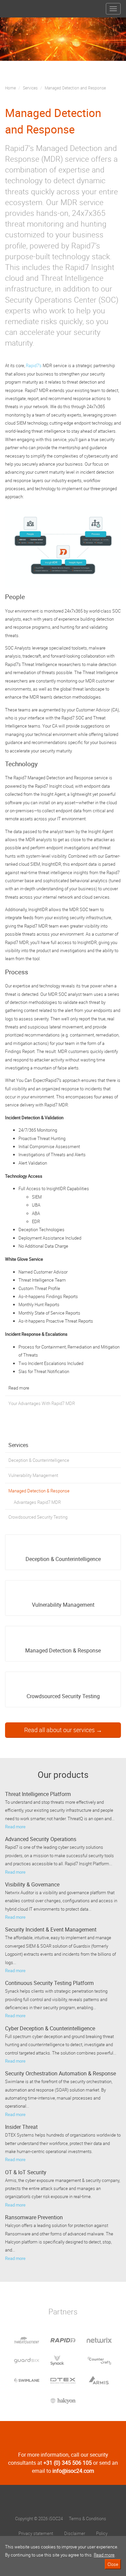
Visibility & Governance (32, 1884)
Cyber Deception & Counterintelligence (50, 2028)
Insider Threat (21, 2127)
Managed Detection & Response (39, 1491)
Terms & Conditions (88, 2519)
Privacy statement (36, 2533)
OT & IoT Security (26, 2172)
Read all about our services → (63, 1730)
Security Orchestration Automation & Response (60, 2073)
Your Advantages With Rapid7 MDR (42, 1403)
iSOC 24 (17, 6)
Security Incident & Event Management (51, 1929)
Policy (102, 2533)
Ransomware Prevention (34, 2217)
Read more (15, 1827)
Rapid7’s (34, 365)
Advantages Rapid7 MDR (37, 1502)
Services (30, 88)
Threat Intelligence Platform (38, 1794)
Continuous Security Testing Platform (49, 1983)
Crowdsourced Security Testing (38, 1517)
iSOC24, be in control (63, 2501)
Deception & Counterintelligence (39, 1460)
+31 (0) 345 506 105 (68, 2463)
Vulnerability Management (33, 1475)
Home (10, 88)
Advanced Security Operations (41, 1839)
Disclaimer (75, 2533)
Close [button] (113, 2564)
